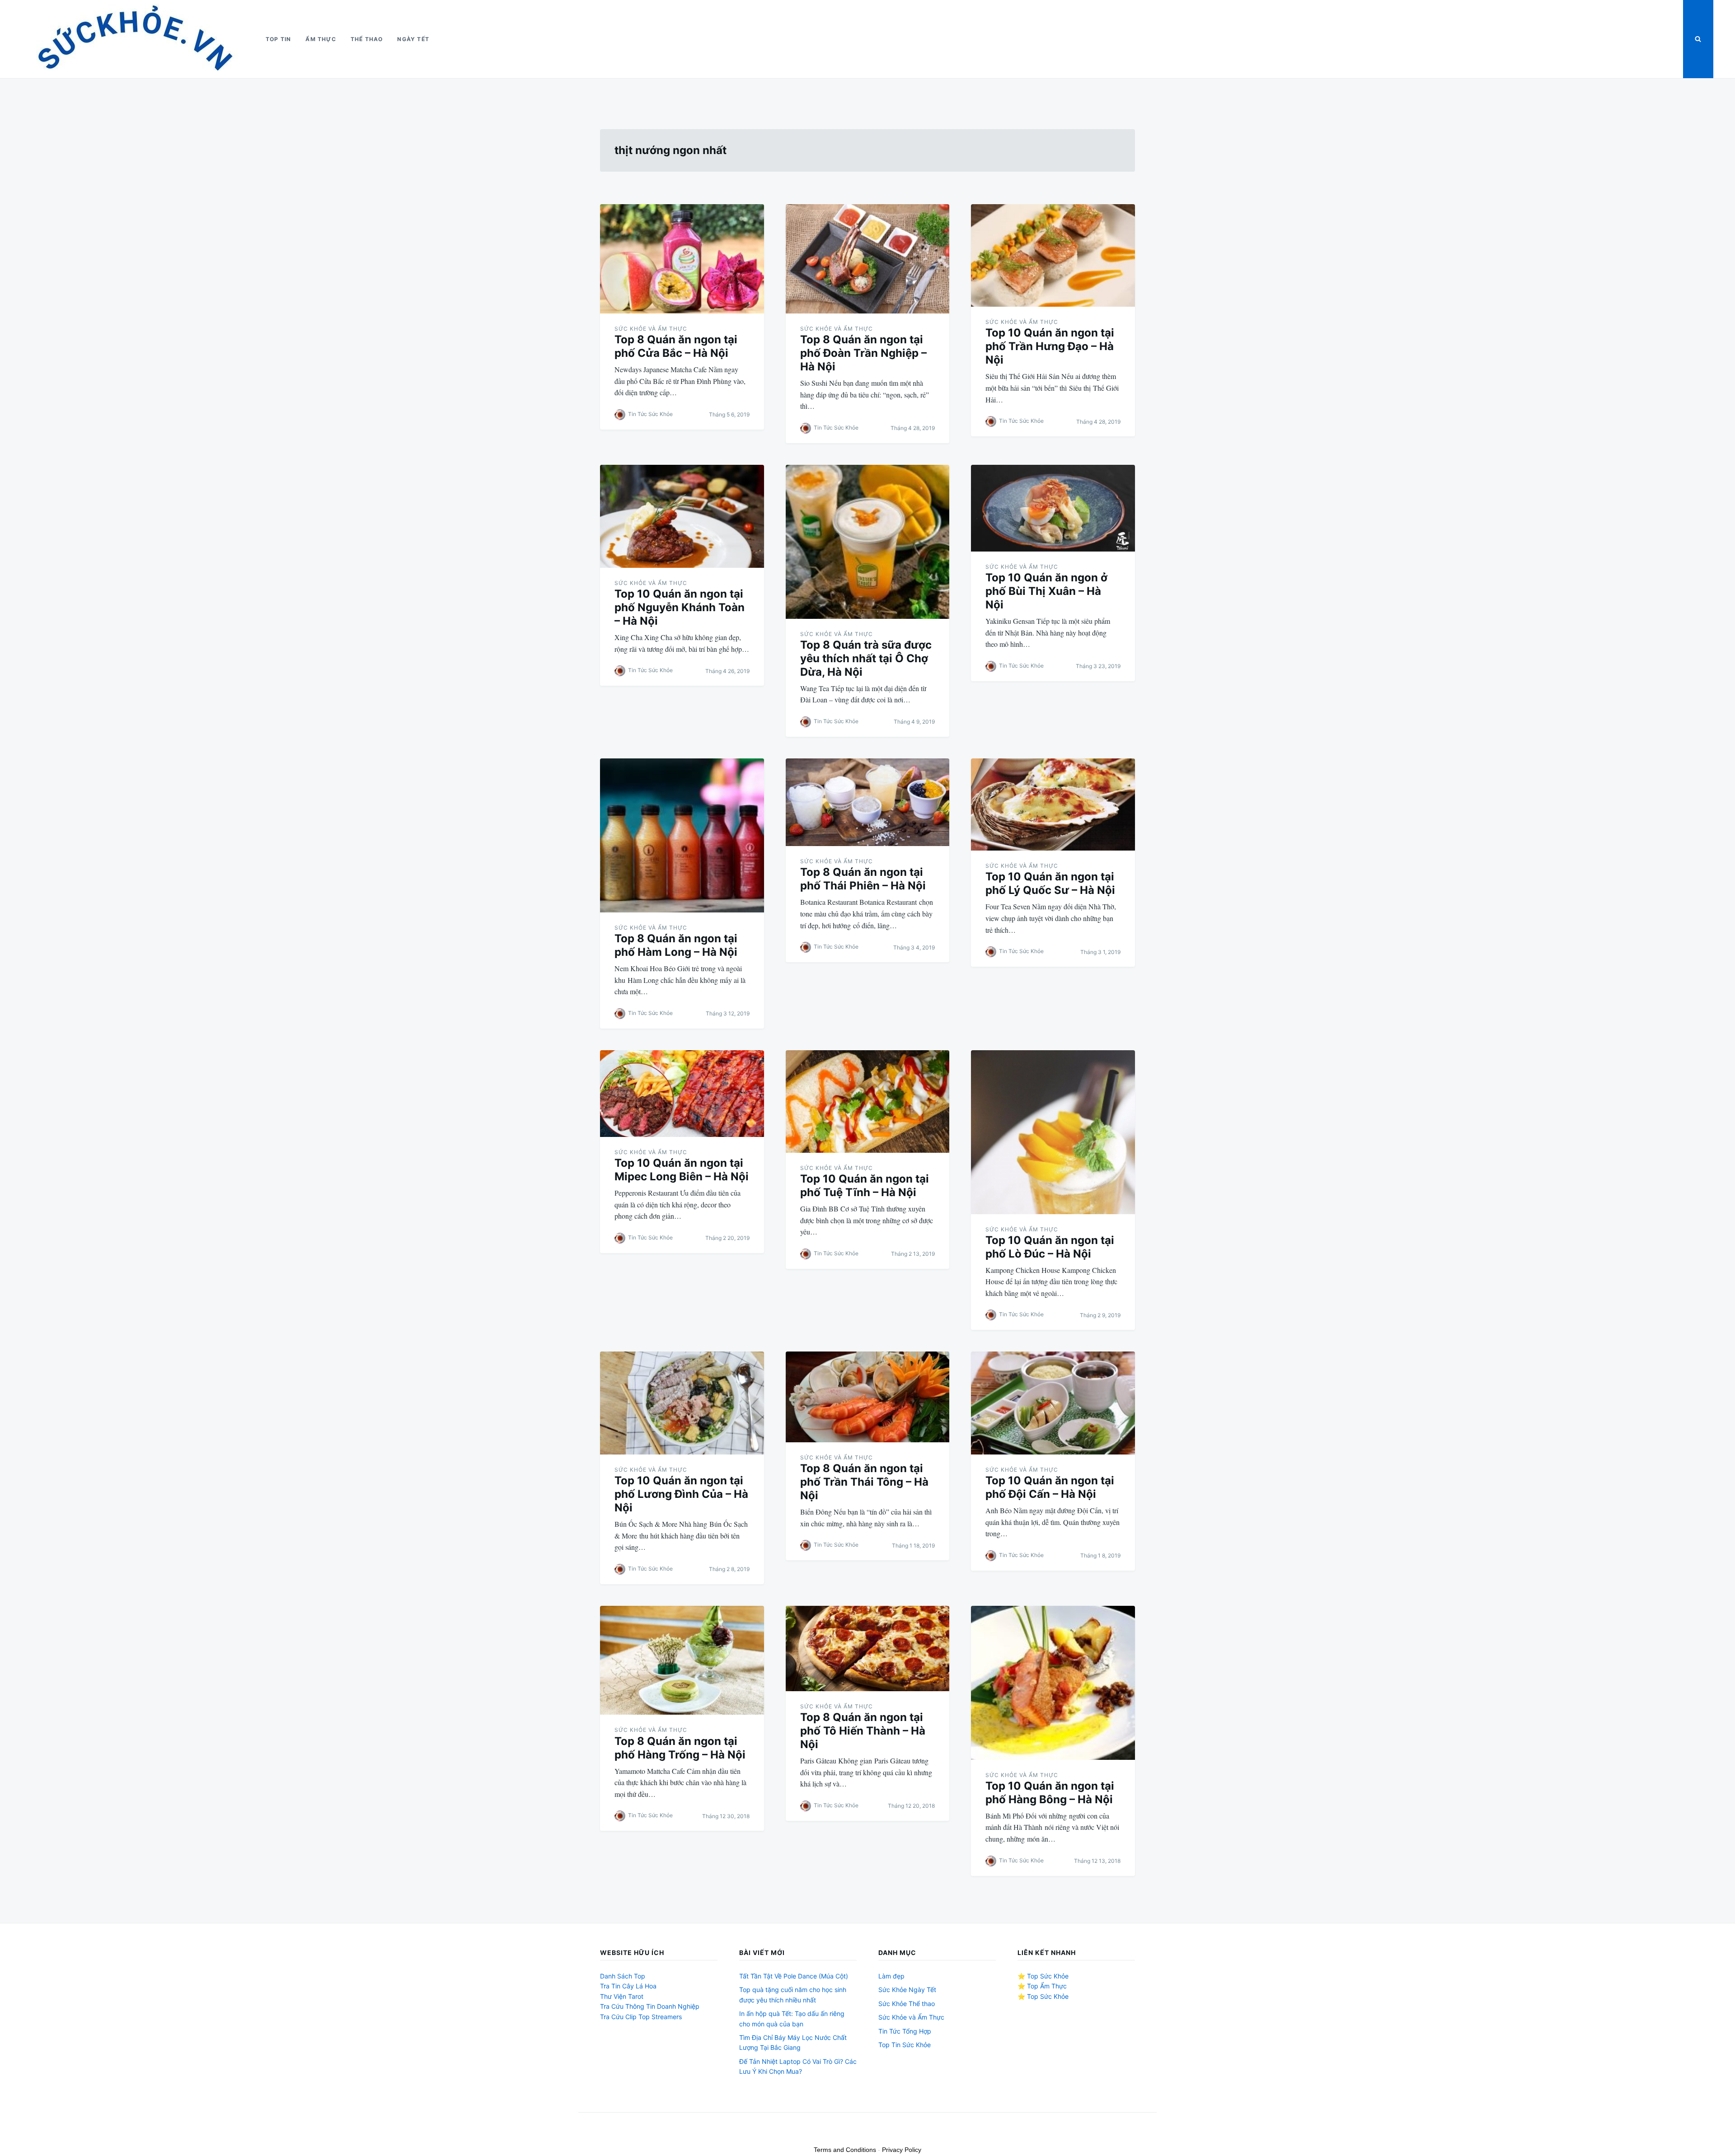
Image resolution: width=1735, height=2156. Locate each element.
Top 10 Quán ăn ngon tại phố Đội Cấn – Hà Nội (1050, 1487)
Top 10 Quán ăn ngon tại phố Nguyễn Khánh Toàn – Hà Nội (680, 607)
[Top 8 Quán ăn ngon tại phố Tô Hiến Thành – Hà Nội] (868, 1649)
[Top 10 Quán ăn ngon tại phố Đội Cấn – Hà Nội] (1053, 1403)
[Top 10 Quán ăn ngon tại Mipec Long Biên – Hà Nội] (682, 1094)
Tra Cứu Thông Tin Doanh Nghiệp (650, 2006)
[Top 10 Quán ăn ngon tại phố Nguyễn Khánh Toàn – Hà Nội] (682, 516)
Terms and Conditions (845, 2150)
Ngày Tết (413, 39)
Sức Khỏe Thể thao (907, 2004)
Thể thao (367, 39)
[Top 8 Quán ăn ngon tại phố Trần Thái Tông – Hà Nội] (868, 1397)
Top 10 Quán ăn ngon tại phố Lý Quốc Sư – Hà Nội (1050, 883)
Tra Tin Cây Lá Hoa (628, 1986)
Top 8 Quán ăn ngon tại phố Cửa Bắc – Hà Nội (676, 346)
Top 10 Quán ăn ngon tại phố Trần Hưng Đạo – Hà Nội (1050, 346)
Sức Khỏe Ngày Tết (907, 1990)
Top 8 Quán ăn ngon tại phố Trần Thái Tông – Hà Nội (864, 1482)
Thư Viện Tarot (622, 1996)
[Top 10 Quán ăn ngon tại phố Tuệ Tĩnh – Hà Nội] (868, 1101)
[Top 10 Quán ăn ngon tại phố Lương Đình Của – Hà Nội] (682, 1403)
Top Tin (278, 39)
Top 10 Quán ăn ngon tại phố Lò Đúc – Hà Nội (1050, 1247)
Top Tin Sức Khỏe (905, 2045)
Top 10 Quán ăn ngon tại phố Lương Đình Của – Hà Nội (681, 1494)
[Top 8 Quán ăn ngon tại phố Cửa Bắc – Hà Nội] (682, 259)
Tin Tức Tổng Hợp (905, 2031)
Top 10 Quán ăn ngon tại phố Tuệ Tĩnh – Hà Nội (865, 1186)
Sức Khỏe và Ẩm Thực (651, 329)
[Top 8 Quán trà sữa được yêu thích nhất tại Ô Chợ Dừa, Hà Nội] (868, 542)
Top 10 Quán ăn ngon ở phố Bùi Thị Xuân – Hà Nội (1046, 591)
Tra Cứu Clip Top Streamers (641, 2017)
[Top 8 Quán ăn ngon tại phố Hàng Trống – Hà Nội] (682, 1660)
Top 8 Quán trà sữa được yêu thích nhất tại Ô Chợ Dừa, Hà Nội (866, 658)
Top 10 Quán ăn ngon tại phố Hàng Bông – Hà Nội (1050, 1793)
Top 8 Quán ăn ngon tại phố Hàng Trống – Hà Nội (680, 1748)
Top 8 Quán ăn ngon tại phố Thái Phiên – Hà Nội (863, 879)
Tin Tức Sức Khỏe (650, 414)
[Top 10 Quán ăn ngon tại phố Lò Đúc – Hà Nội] (1053, 1132)
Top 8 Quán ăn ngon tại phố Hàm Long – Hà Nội (676, 945)
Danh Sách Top (623, 1976)
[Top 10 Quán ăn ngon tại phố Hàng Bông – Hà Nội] (1053, 1683)
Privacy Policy (902, 2150)
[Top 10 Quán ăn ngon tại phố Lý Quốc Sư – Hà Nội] (1053, 804)
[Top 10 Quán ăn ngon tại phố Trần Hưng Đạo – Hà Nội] (1053, 255)
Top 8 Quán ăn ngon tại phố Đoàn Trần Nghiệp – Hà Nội (863, 353)
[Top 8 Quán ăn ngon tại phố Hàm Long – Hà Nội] (682, 835)
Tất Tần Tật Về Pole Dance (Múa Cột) (794, 1976)
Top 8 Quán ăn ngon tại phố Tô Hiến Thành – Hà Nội (863, 1731)
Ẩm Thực (321, 39)
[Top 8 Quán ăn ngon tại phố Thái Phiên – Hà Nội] (868, 802)
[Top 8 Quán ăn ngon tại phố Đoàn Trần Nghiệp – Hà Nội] (868, 259)
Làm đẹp (891, 1976)
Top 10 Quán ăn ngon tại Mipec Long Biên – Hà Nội (682, 1170)
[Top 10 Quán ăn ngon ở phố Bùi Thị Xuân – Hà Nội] (1053, 508)
